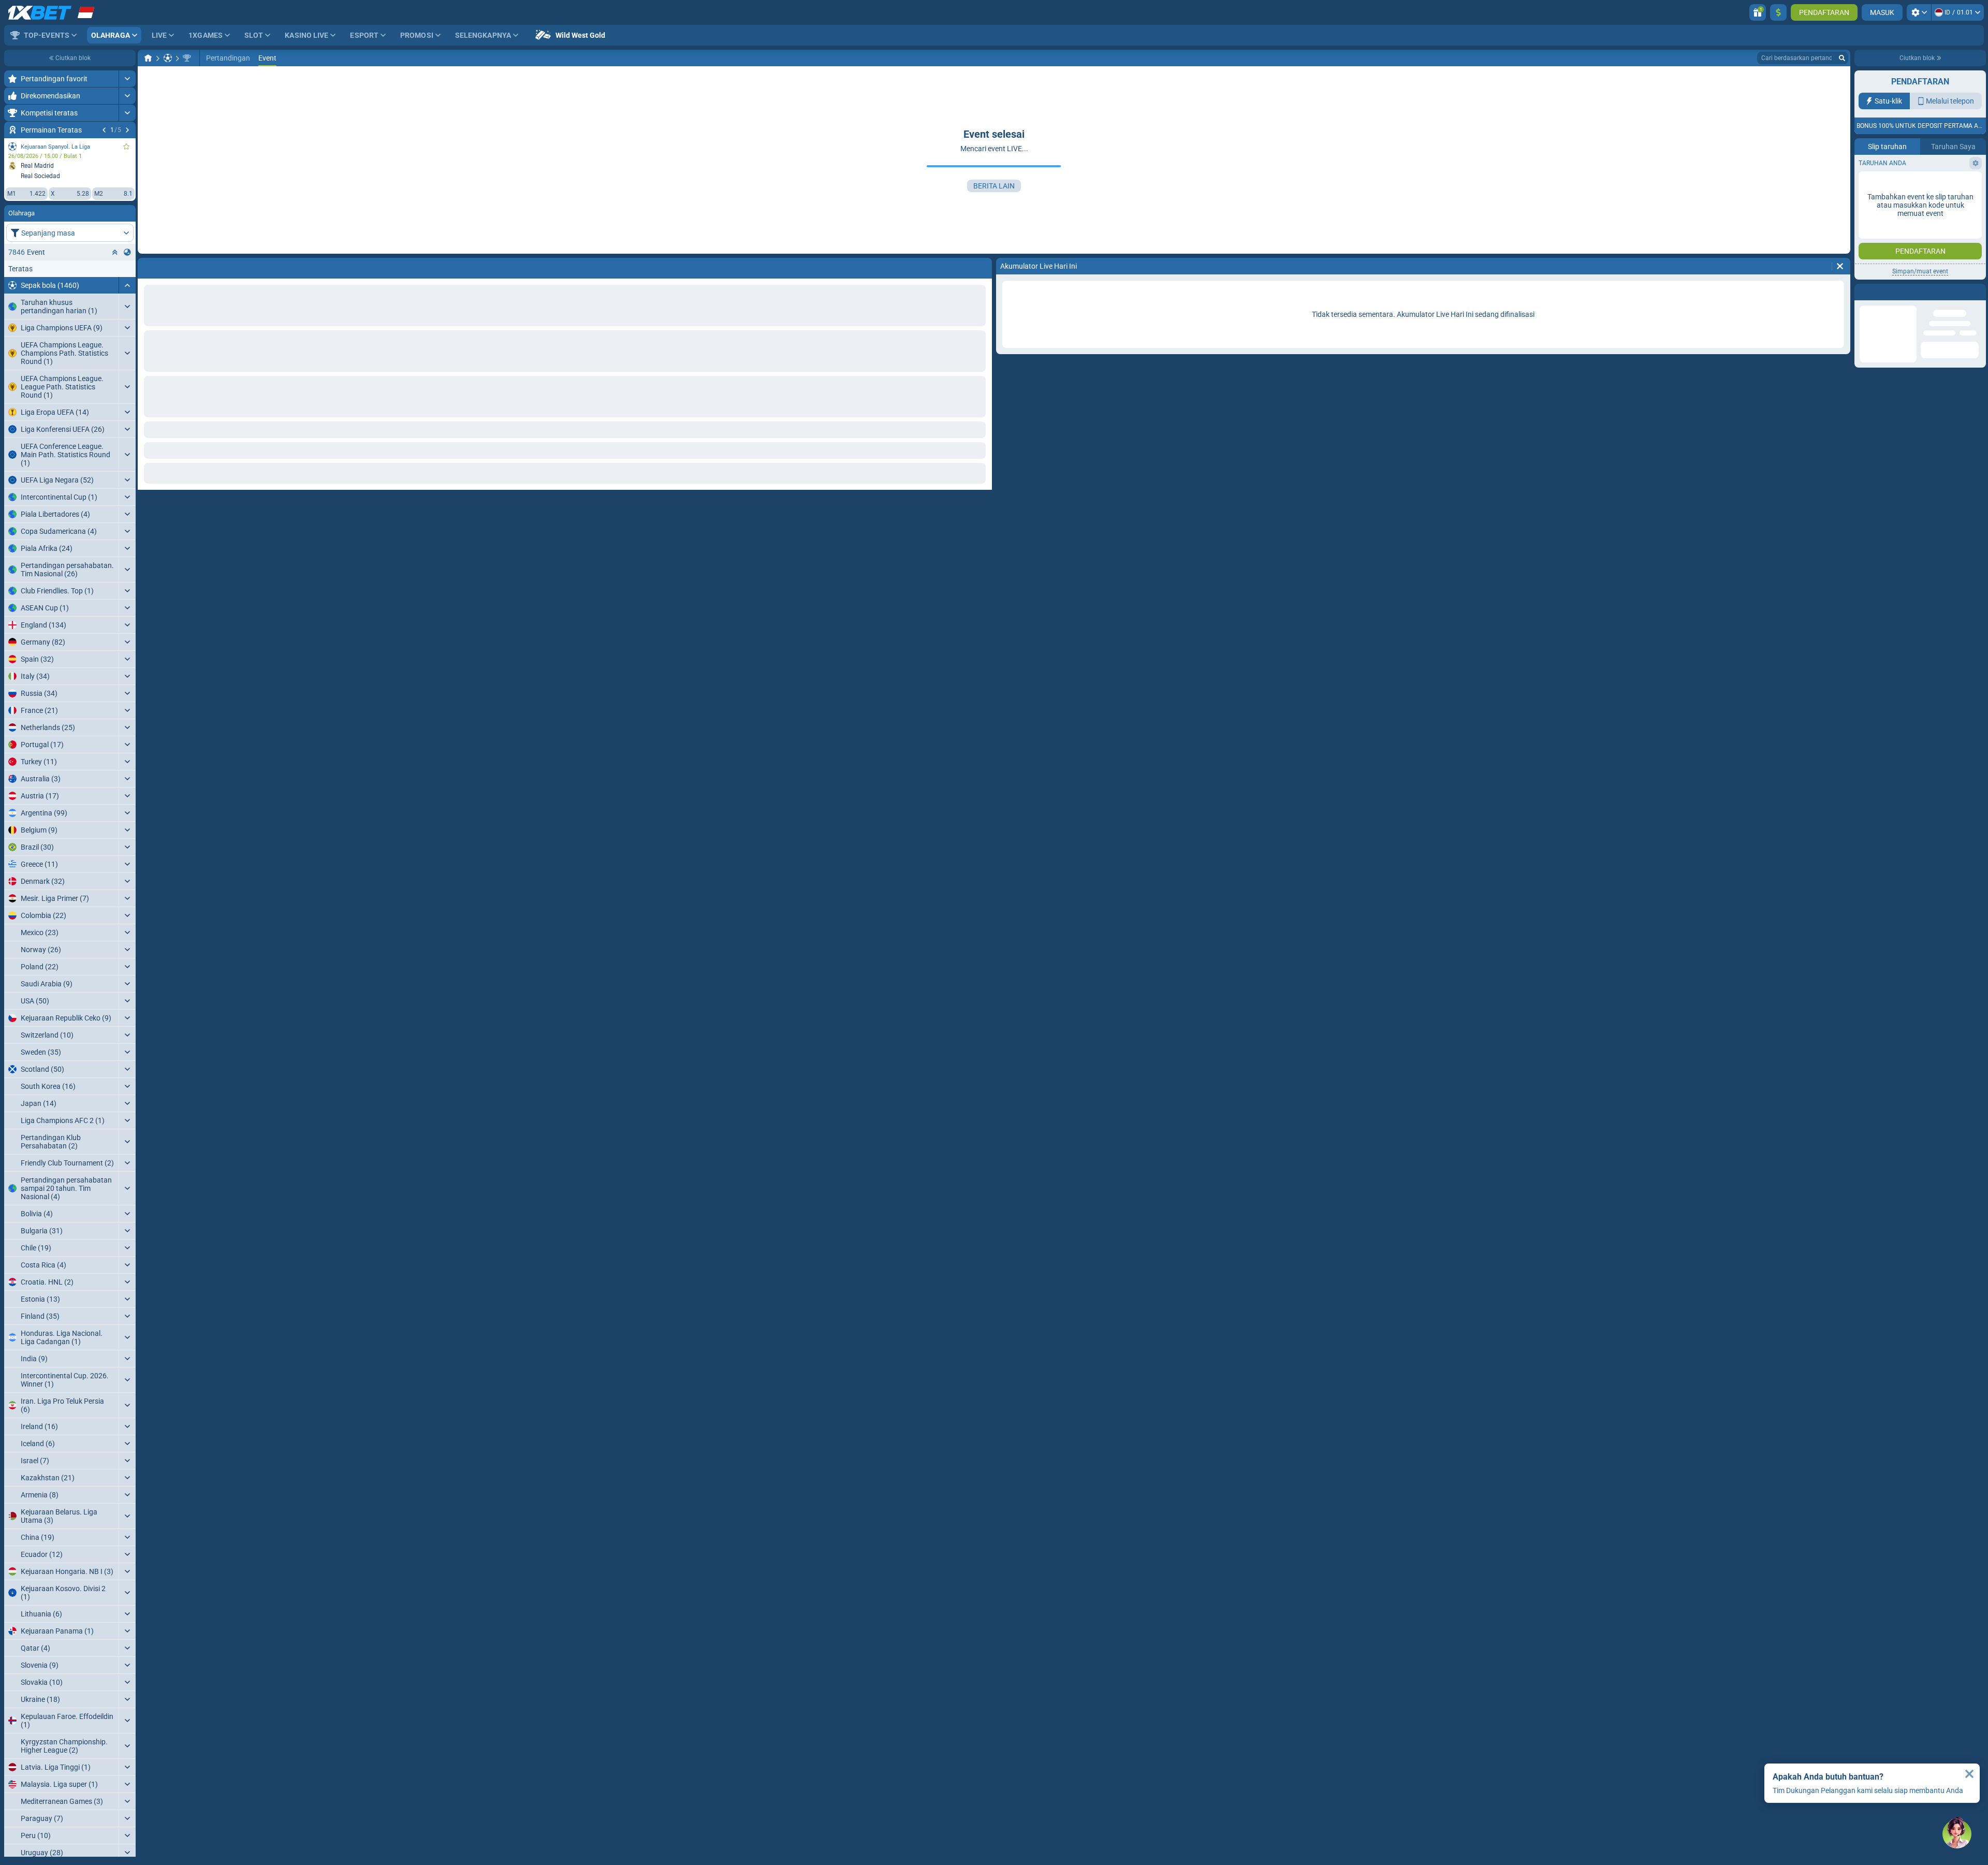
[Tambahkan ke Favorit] (126, 147)
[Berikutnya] (127, 130)
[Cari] (1842, 58)
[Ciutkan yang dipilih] (115, 252)
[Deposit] (1778, 12)
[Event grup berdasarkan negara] (127, 252)
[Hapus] (982, 266)
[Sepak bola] (168, 58)
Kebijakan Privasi (1922, 212)
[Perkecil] (127, 285)
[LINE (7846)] (148, 58)
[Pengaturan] (1919, 12)
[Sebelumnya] (104, 130)
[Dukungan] (1957, 1834)
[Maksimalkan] (127, 79)
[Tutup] (1969, 1774)
